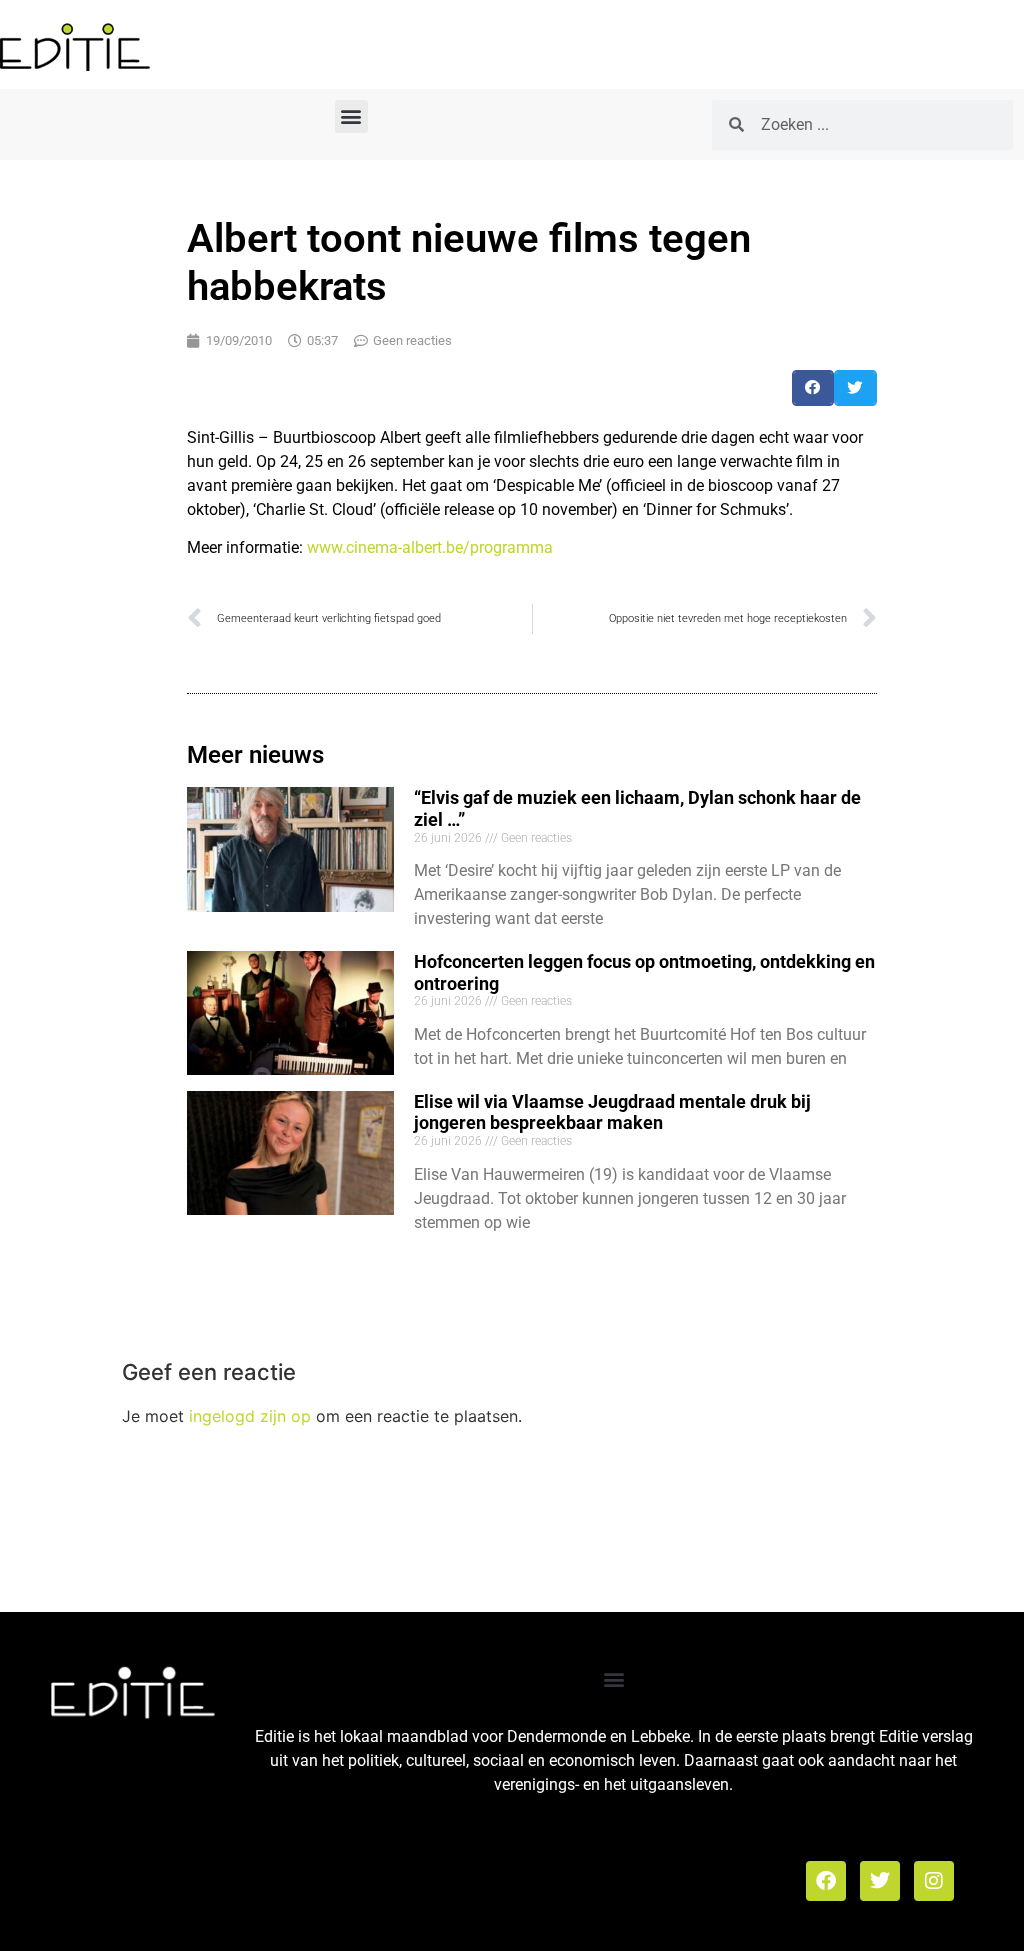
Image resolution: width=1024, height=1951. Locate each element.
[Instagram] (934, 1881)
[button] (351, 116)
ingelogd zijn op (250, 1416)
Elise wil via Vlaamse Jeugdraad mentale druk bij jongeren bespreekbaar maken (612, 1112)
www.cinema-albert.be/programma (430, 547)
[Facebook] (826, 1881)
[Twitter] (880, 1881)
